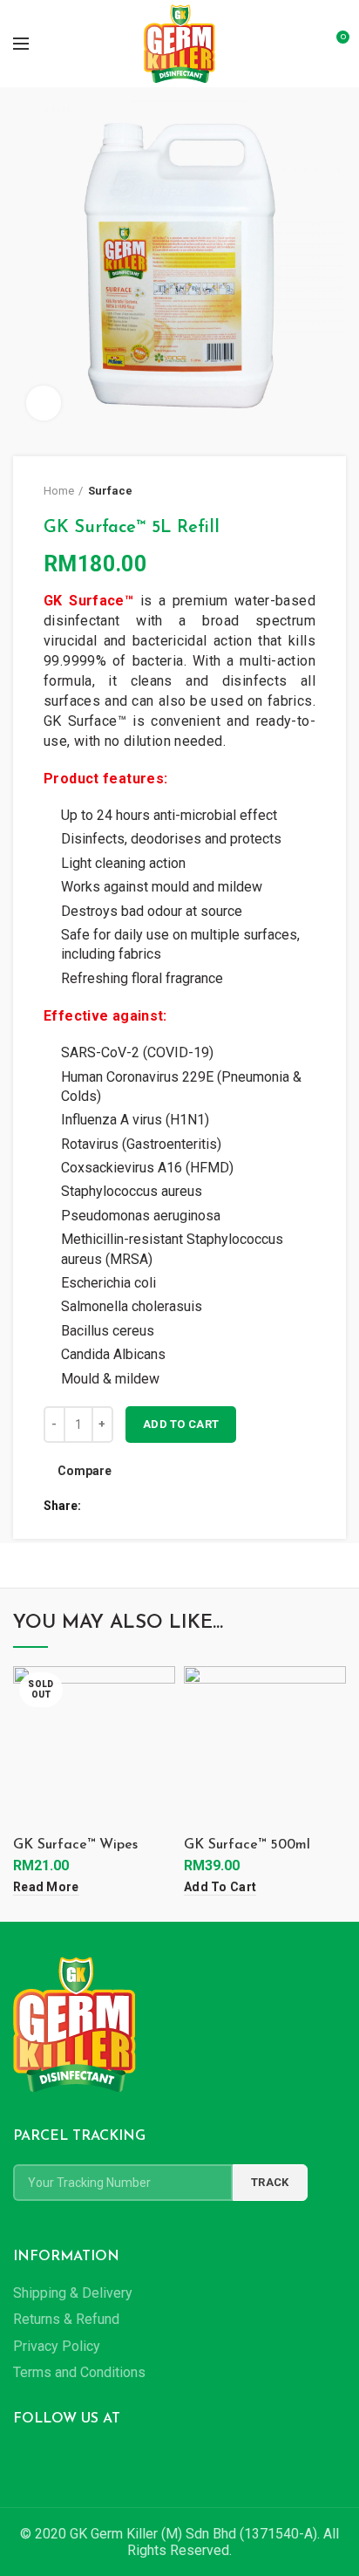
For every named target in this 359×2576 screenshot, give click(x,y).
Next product (307, 491)
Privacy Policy (57, 2346)
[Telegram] (198, 1506)
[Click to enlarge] (44, 403)
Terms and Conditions (79, 2372)
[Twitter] (118, 1506)
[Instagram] (47, 2459)
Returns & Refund (66, 2319)
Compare (85, 1471)
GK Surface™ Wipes (75, 1845)
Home (59, 491)
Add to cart (181, 1424)
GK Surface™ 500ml (247, 1845)
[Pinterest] (158, 1506)
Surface (110, 491)
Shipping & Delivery (73, 2293)
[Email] (138, 1506)
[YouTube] (70, 2459)
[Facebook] (98, 1506)
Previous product (272, 491)
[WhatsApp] (178, 1506)
